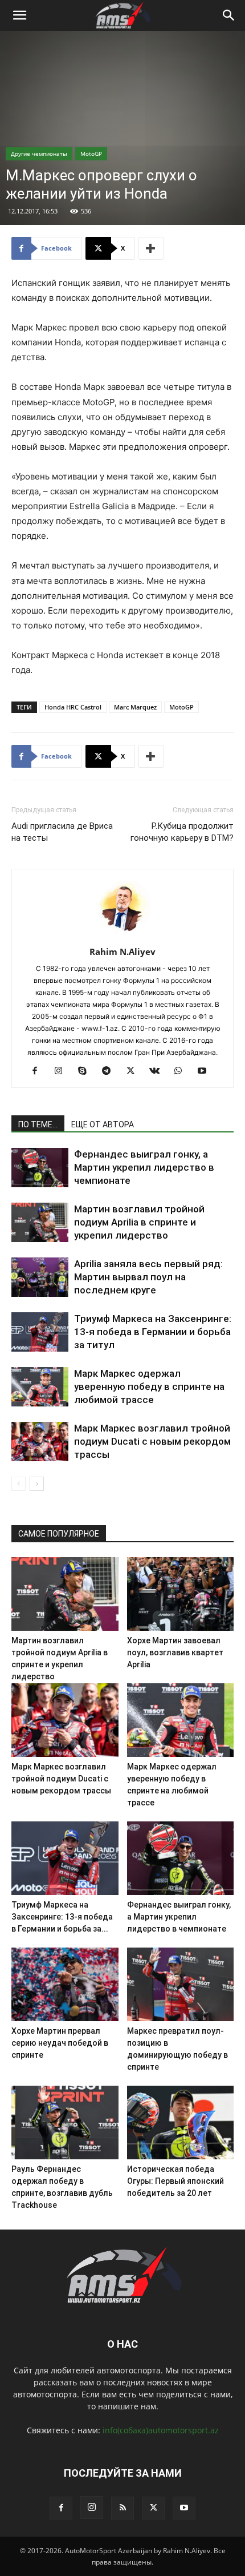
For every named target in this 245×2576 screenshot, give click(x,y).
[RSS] (122, 2508)
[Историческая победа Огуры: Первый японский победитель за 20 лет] (181, 2123)
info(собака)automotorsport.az (161, 2430)
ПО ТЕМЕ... (38, 1124)
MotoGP (91, 154)
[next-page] (37, 1484)
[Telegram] (111, 1071)
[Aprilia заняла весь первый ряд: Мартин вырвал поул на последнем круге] (40, 1277)
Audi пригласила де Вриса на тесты (62, 832)
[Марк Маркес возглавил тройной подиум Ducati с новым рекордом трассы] (40, 1442)
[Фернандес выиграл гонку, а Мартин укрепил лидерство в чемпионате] (40, 1168)
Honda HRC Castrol (73, 707)
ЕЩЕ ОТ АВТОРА (103, 1124)
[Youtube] (207, 1071)
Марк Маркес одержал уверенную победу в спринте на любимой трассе (149, 1386)
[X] (135, 1071)
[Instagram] (63, 1071)
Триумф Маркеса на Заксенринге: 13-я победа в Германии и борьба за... (62, 1917)
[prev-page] (19, 1484)
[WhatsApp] (183, 1071)
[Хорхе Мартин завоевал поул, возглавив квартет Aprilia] (181, 1594)
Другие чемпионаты (39, 154)
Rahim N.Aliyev (122, 952)
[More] (151, 248)
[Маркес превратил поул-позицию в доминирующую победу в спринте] (181, 1984)
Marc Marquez (135, 707)
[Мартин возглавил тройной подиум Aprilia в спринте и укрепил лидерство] (40, 1222)
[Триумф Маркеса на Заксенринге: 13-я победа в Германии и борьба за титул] (40, 1332)
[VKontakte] (159, 1071)
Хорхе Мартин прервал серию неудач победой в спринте (60, 2043)
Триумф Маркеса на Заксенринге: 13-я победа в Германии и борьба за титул (153, 1332)
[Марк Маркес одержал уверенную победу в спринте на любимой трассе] (40, 1387)
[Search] (229, 15)
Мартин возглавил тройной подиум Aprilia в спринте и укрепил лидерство (139, 1222)
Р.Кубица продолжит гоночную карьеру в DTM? (182, 832)
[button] (19, 15)
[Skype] (87, 1071)
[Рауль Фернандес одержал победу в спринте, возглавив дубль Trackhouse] (65, 2123)
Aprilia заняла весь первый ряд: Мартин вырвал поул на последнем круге (148, 1277)
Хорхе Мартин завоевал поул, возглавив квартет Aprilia (175, 1652)
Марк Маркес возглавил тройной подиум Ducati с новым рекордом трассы (152, 1441)
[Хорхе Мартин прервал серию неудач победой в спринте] (65, 1984)
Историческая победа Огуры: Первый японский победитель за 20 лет (175, 2181)
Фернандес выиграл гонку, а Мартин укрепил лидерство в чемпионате (144, 1167)
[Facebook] (39, 1071)
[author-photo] (122, 936)
